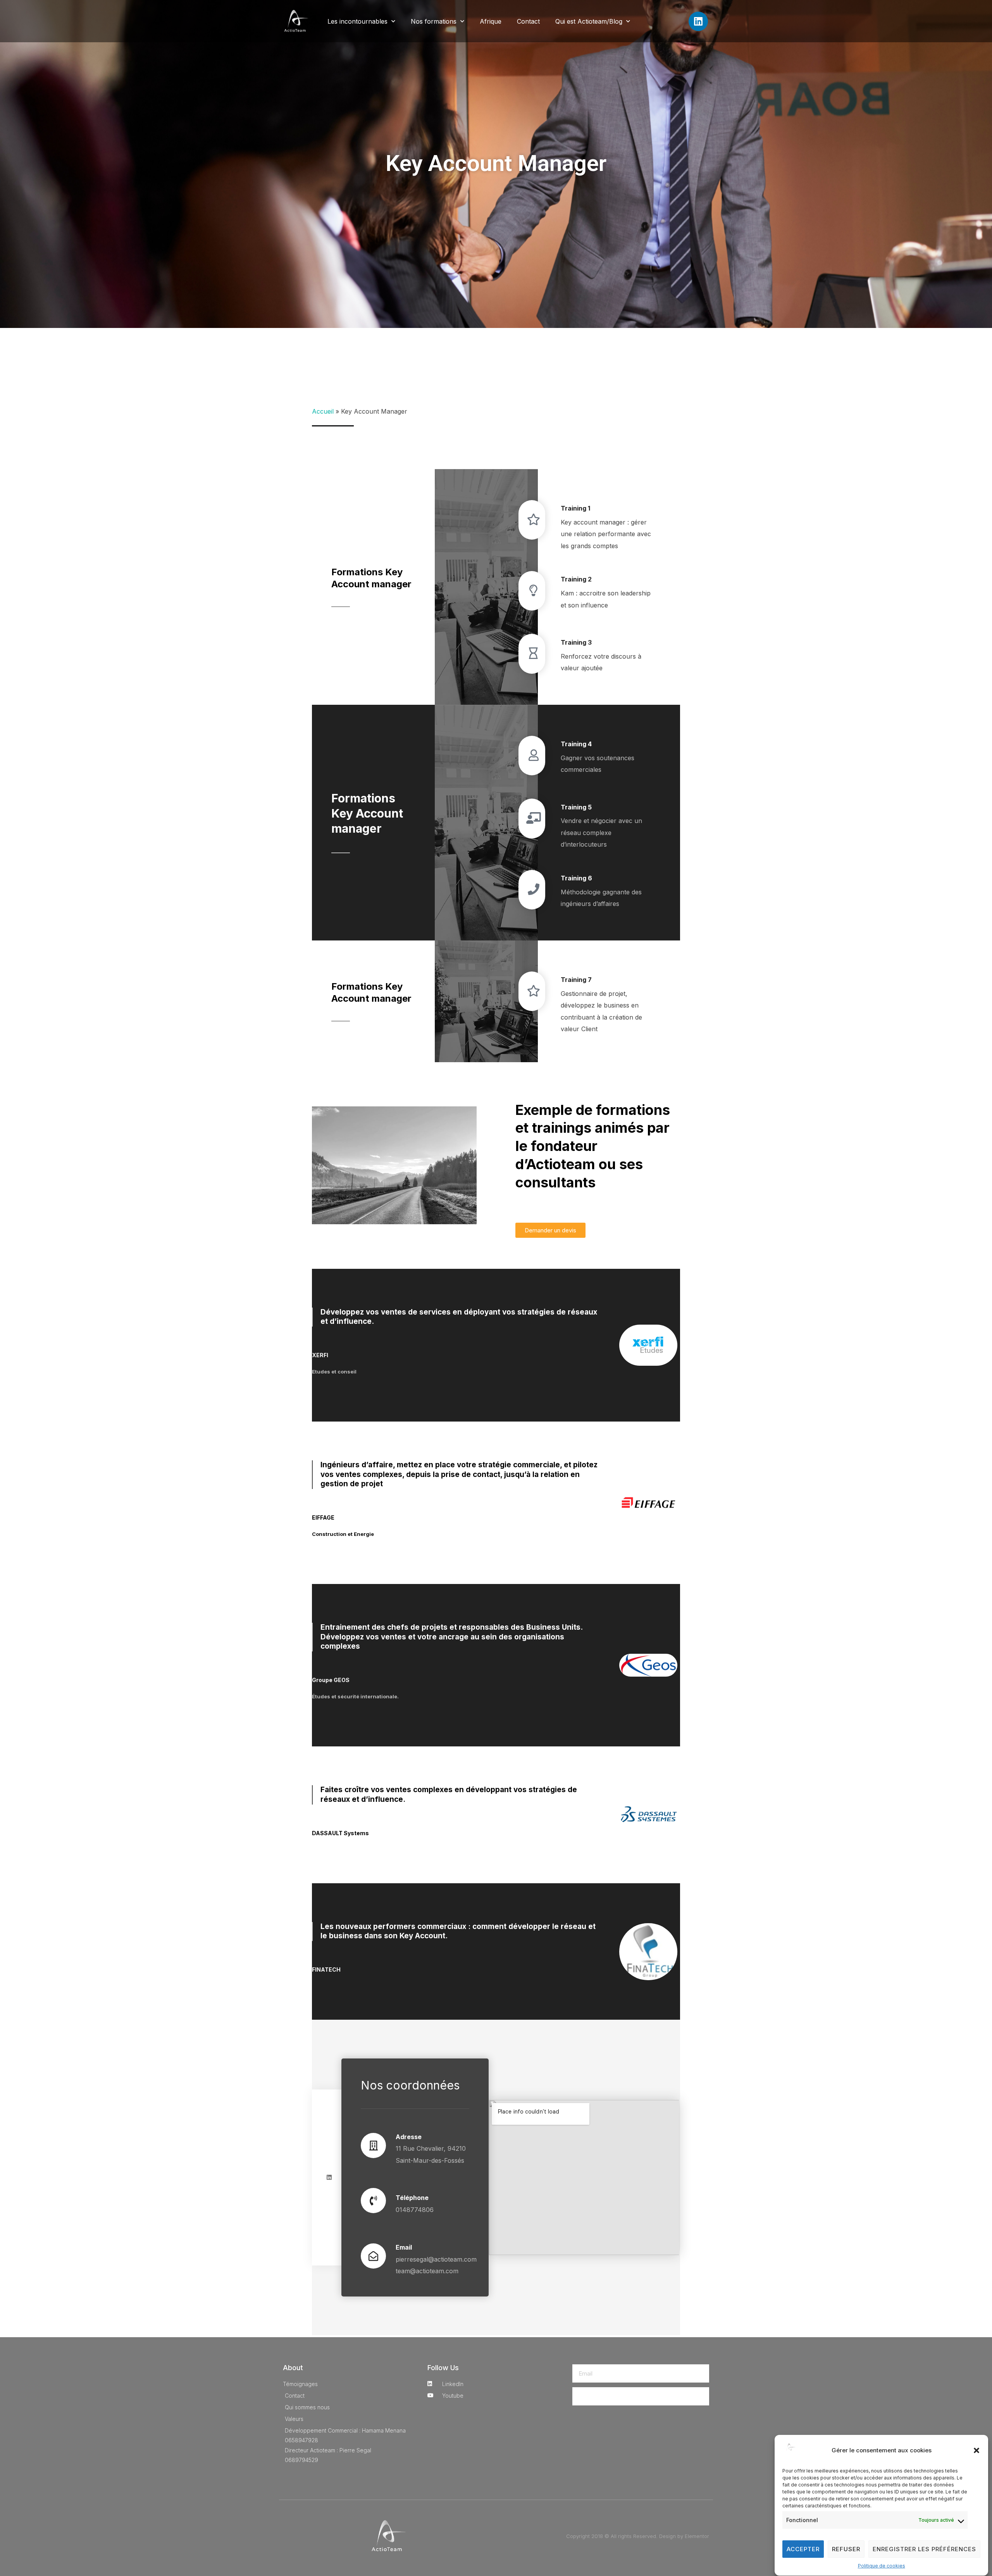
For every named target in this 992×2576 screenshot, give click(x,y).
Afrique (491, 21)
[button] (976, 2450)
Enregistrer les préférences (924, 2549)
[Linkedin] (698, 21)
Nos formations (434, 21)
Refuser (846, 2549)
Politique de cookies (882, 2566)
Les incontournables (357, 21)
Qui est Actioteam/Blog (589, 21)
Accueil (323, 411)
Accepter (803, 2549)
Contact (528, 21)
